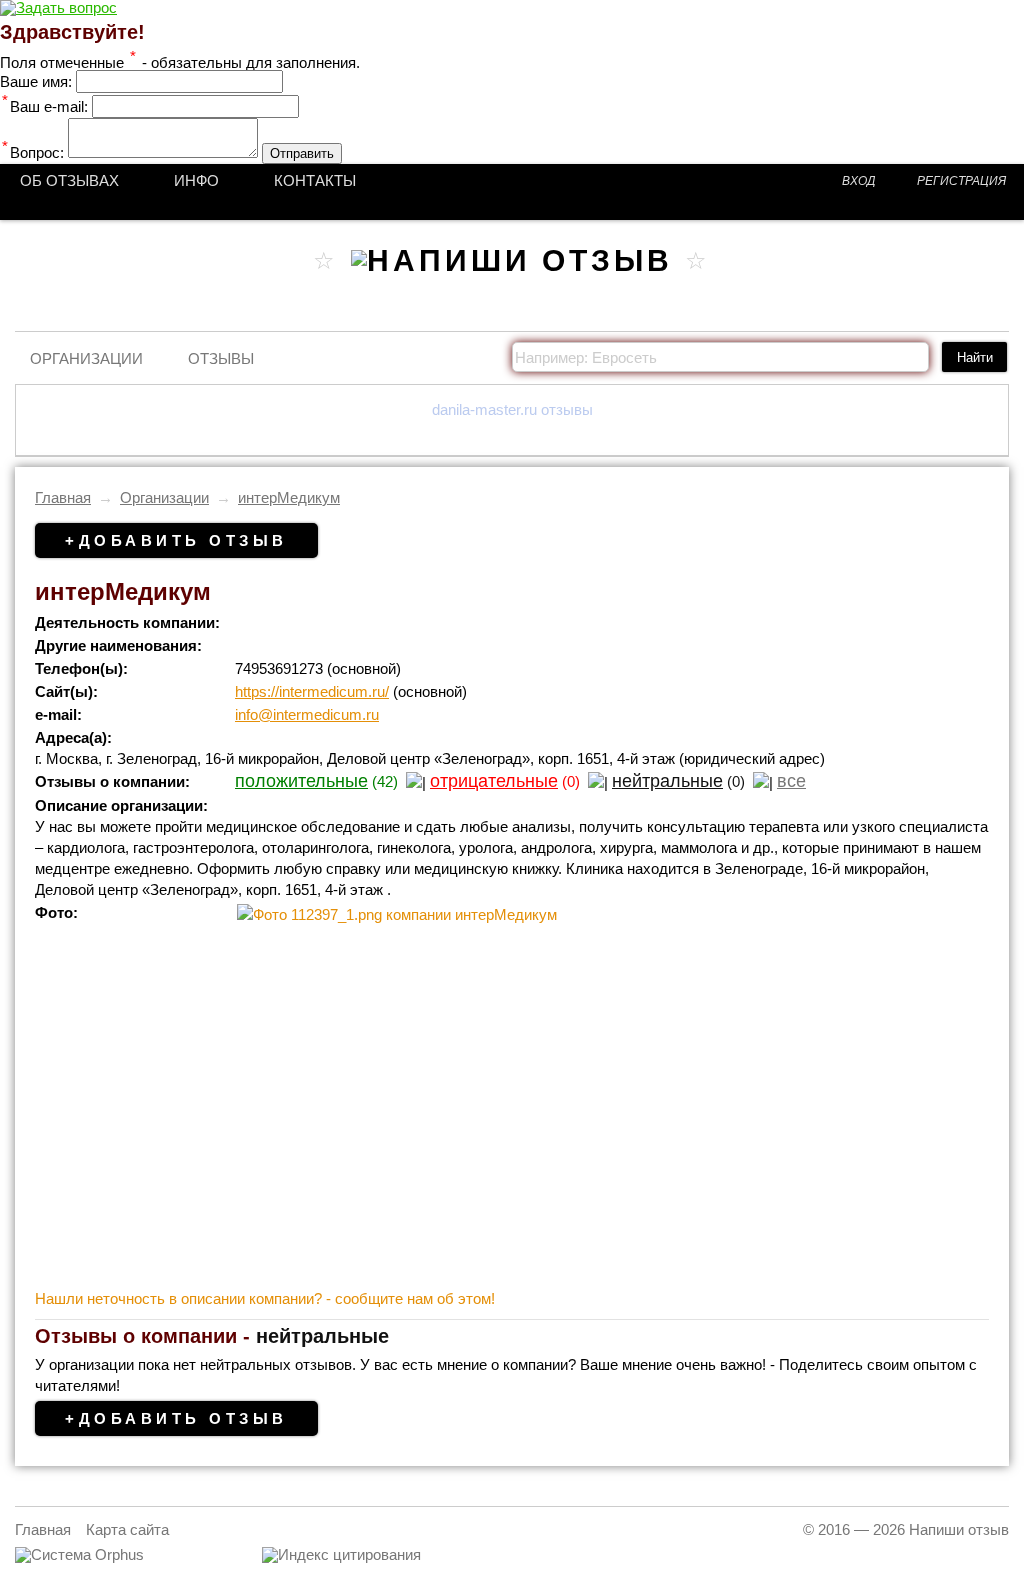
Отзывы (221, 358)
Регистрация (961, 181)
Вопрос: (33, 152)
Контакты (315, 180)
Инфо (196, 180)
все (791, 781)
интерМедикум (289, 497)
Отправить (302, 153)
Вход (858, 181)
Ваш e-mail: (45, 106)
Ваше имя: (36, 81)
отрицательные (494, 781)
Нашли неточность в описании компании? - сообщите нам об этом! (265, 1298)
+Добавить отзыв (176, 540)
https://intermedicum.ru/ (312, 691)
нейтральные (667, 781)
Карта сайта (127, 1529)
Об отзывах (69, 180)
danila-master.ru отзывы (512, 409)
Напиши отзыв (959, 1529)
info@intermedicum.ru (307, 714)
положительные (301, 781)
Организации (86, 358)
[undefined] (79, 1554)
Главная (63, 497)
